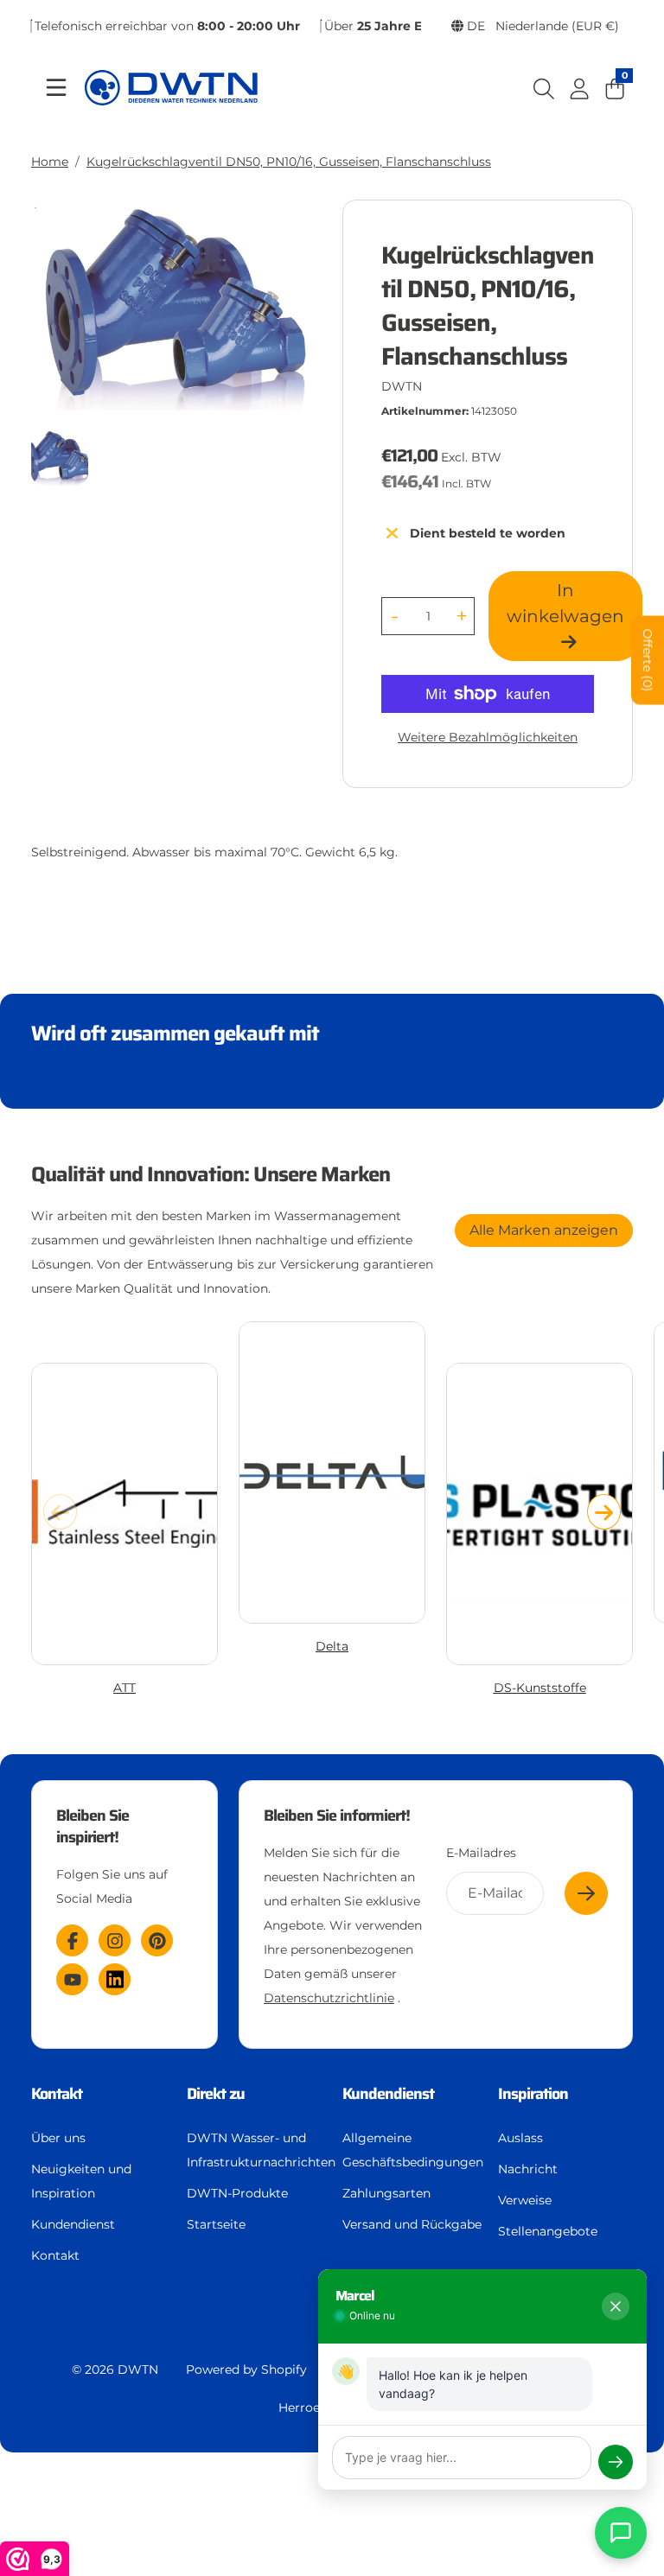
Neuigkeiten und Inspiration (81, 2181)
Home (50, 162)
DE (541, 26)
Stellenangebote (548, 2231)
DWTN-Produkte (237, 2193)
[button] (604, 1511)
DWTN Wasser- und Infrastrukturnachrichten (261, 2150)
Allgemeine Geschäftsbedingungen (413, 2150)
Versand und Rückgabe (412, 2224)
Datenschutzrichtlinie (329, 1998)
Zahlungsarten (386, 2193)
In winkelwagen (565, 603)
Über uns (58, 2138)
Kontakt (55, 2255)
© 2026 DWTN (115, 2369)
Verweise (525, 2200)
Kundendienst (73, 2224)
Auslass (520, 2138)
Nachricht (528, 2169)
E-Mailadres (481, 1853)
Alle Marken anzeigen (544, 1230)
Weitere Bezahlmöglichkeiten (488, 737)
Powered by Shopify (246, 2369)
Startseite (216, 2224)
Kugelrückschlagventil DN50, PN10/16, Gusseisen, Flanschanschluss (289, 162)
